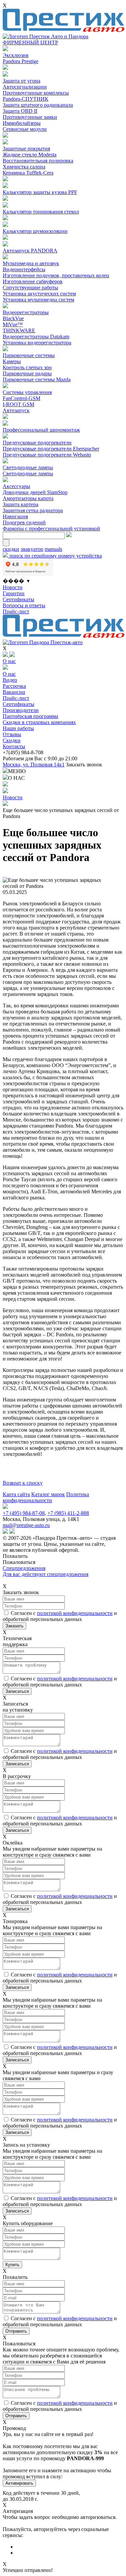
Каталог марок (48, 1494)
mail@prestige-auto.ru (26, 1525)
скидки (11, 549)
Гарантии (14, 593)
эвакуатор (32, 549)
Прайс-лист (16, 611)
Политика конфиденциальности (46, 1497)
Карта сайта (16, 1494)
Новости (13, 587)
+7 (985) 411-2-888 (68, 1513)
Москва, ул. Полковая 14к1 (34, 765)
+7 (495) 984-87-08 (24, 1513)
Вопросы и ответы (24, 605)
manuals (53, 549)
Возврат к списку (23, 1483)
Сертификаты (18, 599)
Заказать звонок (84, 765)
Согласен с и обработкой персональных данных (60, 1616)
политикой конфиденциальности (75, 1613)
